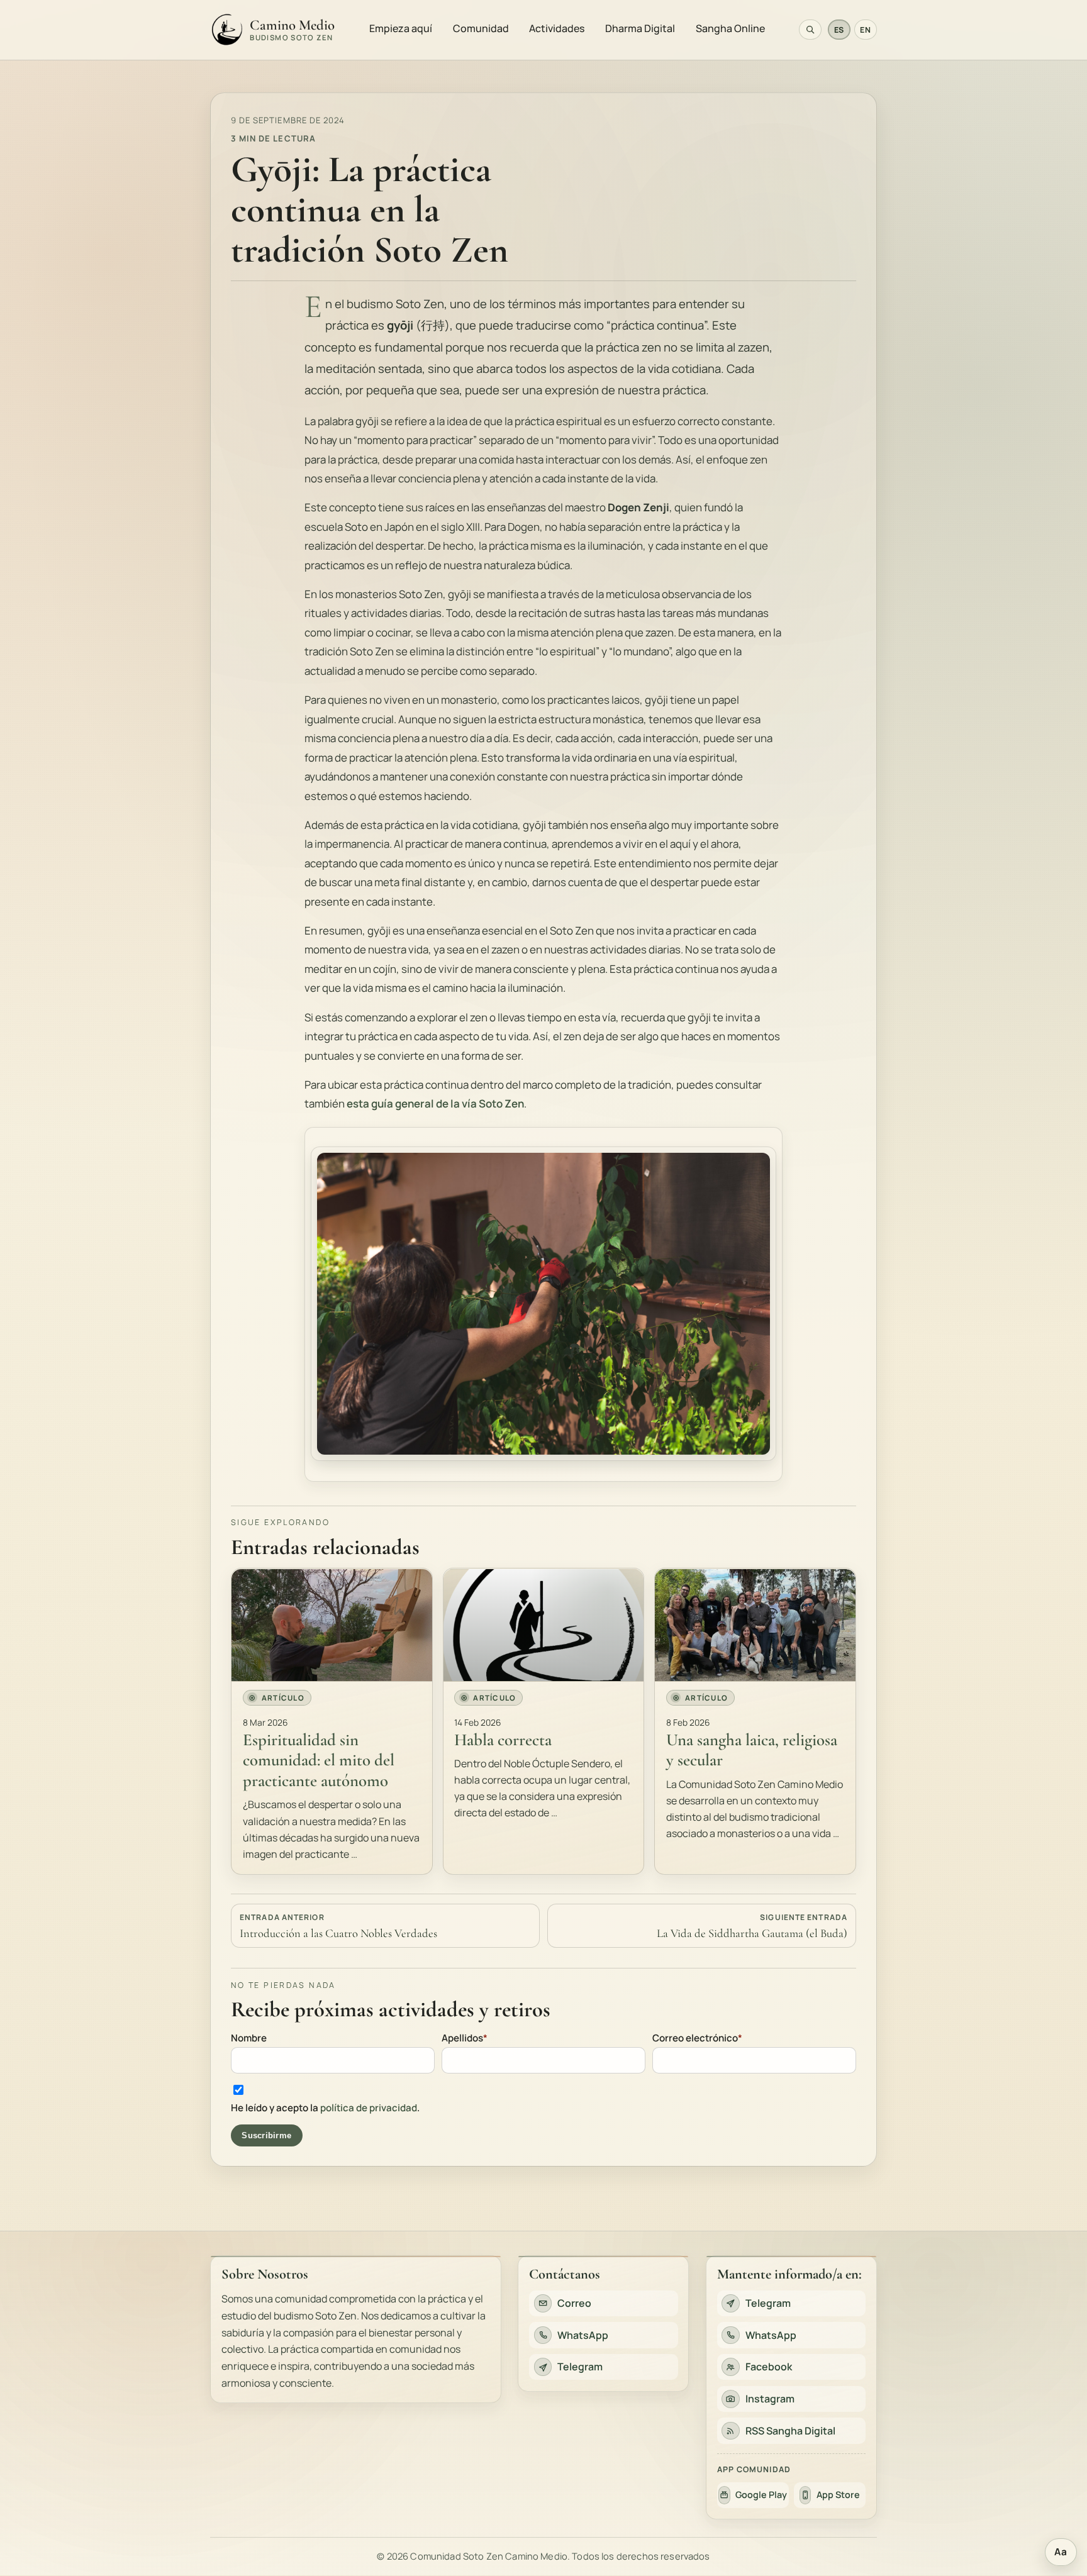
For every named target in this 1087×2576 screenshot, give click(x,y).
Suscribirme (266, 2135)
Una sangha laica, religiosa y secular (752, 1750)
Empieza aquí (401, 28)
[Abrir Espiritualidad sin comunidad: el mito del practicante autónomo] (332, 1625)
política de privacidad (369, 2108)
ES (839, 30)
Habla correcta (503, 1740)
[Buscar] (810, 30)
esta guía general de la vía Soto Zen (435, 1104)
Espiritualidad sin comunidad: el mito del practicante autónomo (319, 1761)
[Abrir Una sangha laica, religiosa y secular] (755, 1625)
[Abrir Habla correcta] (544, 1625)
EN (865, 30)
